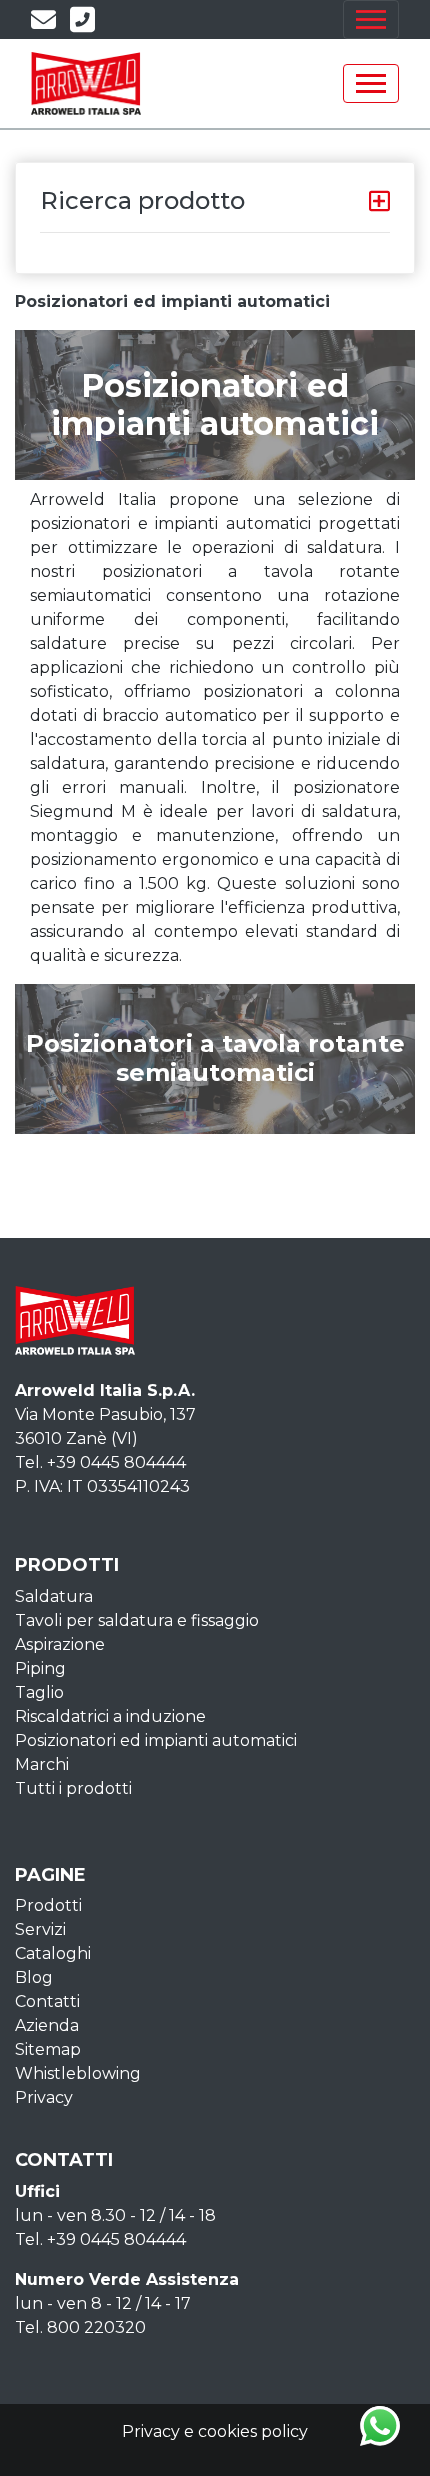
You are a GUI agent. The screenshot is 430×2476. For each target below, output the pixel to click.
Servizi (40, 1929)
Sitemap (48, 2049)
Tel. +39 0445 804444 (100, 1462)
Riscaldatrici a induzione (110, 1716)
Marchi (42, 1764)
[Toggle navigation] (371, 19)
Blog (34, 1977)
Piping (40, 1668)
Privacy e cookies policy (215, 2431)
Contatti (47, 2001)
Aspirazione (60, 1644)
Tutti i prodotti (73, 1788)
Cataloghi (53, 1953)
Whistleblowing (78, 2073)
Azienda (47, 2025)
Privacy (44, 2097)
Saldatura (54, 1596)
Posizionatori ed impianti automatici (156, 1740)
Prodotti (48, 1905)
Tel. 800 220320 (80, 2327)
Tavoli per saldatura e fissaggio (137, 1620)
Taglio (39, 1692)
